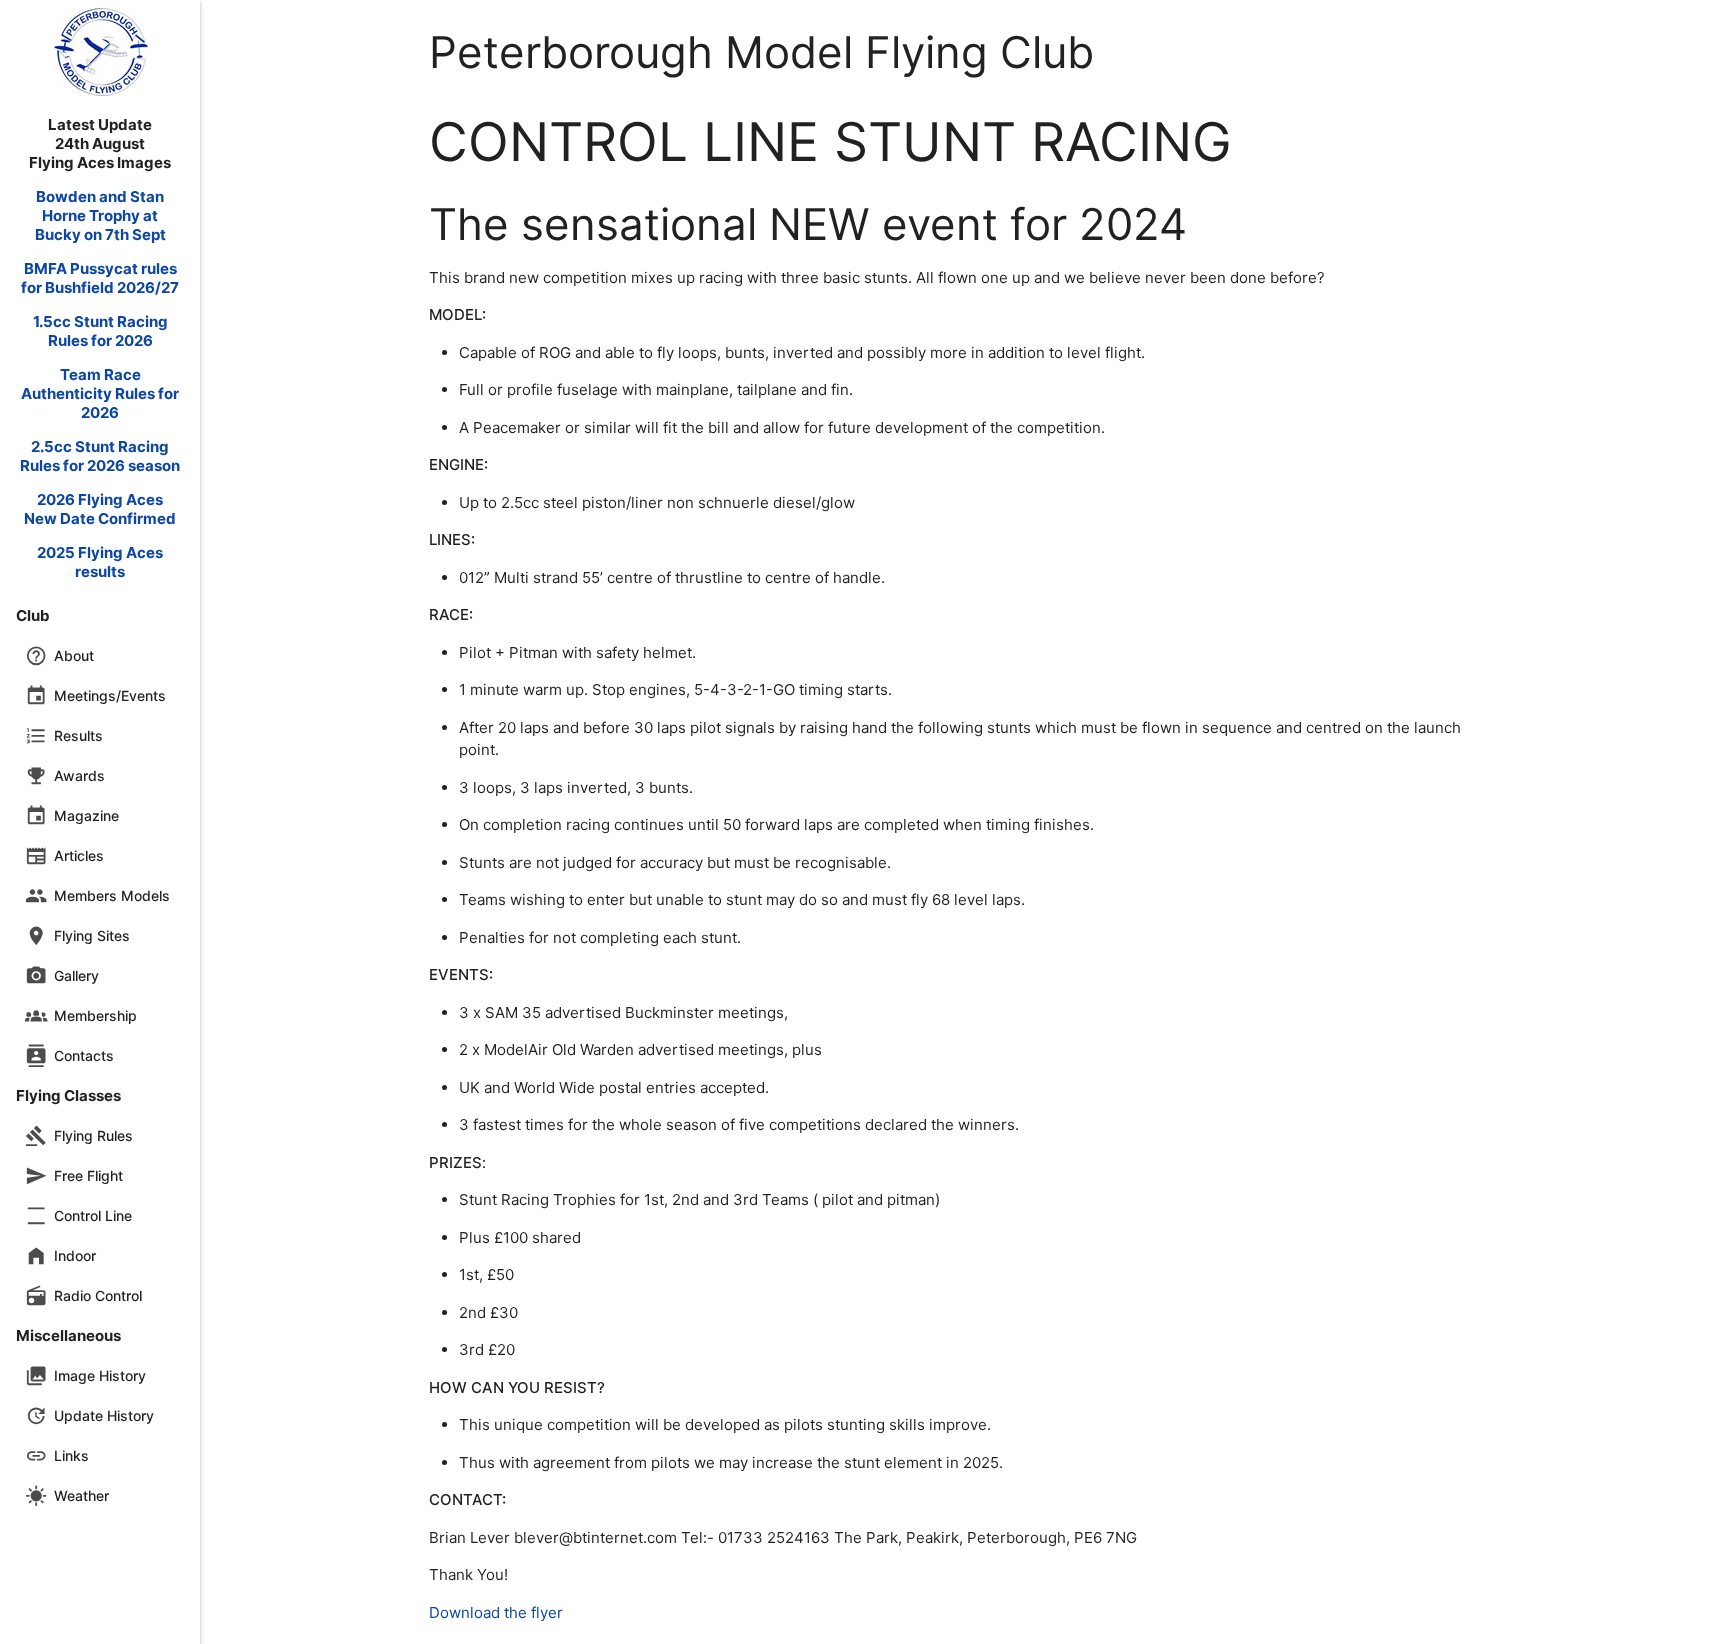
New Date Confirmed (100, 518)
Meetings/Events (95, 696)
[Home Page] (100, 28)
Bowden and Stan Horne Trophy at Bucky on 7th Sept (100, 215)
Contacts (69, 1056)
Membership (81, 1016)
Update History (89, 1416)
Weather (67, 1496)
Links (57, 1456)
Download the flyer (496, 1612)
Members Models (97, 896)
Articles (64, 856)
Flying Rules (79, 1136)
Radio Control (83, 1296)
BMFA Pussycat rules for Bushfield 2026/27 (100, 278)
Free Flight (74, 1176)
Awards (65, 776)
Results (64, 736)
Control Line (78, 1216)
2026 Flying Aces (100, 499)
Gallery (62, 976)
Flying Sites (77, 936)
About (59, 656)
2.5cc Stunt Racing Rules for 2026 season (100, 456)
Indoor (60, 1256)
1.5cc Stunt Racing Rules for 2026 (100, 331)
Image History (85, 1376)
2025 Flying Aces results (100, 562)
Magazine (72, 816)
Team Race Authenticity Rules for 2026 (100, 393)
